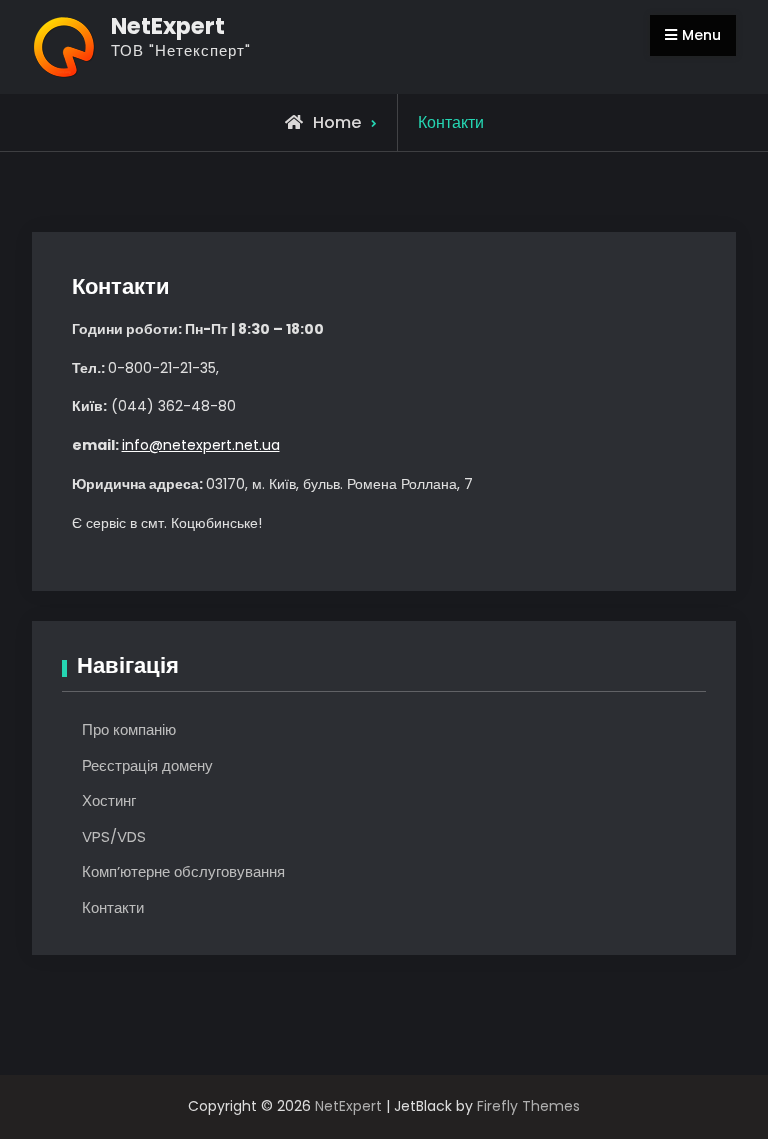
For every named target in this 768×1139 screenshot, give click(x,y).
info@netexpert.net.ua (201, 445)
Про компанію (129, 729)
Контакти (113, 907)
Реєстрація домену (147, 765)
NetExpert (168, 26)
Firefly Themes (528, 1106)
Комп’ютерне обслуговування (183, 871)
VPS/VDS (114, 836)
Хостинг (109, 800)
